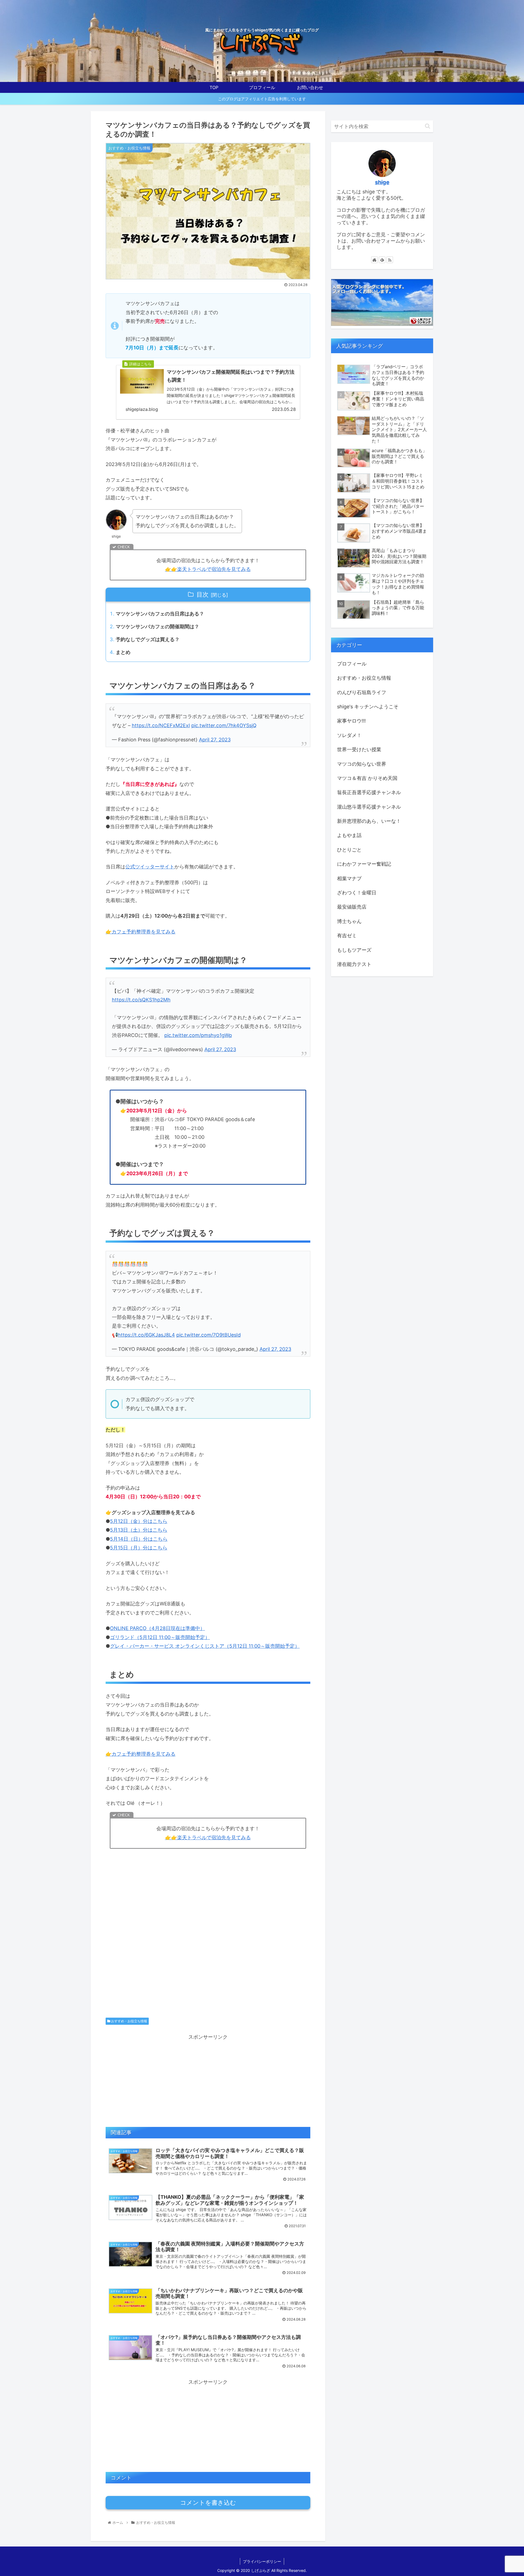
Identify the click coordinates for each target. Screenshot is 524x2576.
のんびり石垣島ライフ (362, 692)
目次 (203, 594)
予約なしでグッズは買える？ (148, 639)
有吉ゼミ (347, 935)
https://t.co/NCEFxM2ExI (161, 725)
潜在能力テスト (354, 964)
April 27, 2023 (215, 740)
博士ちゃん (349, 921)
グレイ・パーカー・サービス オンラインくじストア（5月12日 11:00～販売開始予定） (205, 1646)
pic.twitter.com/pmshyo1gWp (198, 1035)
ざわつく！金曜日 (357, 893)
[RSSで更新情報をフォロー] (390, 260)
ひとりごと (349, 850)
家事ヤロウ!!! (351, 721)
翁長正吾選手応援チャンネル (369, 792)
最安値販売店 (352, 907)
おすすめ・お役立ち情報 (129, 2021)
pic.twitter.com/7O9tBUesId (209, 1335)
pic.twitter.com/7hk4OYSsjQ (224, 725)
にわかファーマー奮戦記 (364, 864)
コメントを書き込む (208, 2503)
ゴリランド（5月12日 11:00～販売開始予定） (160, 1637)
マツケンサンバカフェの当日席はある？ (160, 614)
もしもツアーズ (354, 950)
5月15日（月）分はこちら (139, 1548)
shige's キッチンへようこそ (368, 707)
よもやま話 (349, 835)
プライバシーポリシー (262, 2561)
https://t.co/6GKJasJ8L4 (146, 1335)
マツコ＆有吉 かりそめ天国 (367, 778)
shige (382, 182)
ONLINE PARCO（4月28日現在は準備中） (157, 1628)
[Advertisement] (208, 1941)
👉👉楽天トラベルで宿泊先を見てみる (208, 569)
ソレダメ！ (349, 735)
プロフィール (352, 664)
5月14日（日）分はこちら (139, 1539)
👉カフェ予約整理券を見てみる (141, 932)
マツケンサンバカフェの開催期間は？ (157, 627)
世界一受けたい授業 (359, 749)
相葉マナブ (349, 878)
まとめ (123, 652)
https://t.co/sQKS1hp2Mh (141, 1000)
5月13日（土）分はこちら (139, 1530)
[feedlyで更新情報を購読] (382, 260)
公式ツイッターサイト (150, 867)
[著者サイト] (374, 260)
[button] (428, 126)
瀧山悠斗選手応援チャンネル (369, 807)
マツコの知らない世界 (362, 764)
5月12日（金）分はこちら (139, 1521)
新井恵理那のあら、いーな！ (369, 821)
